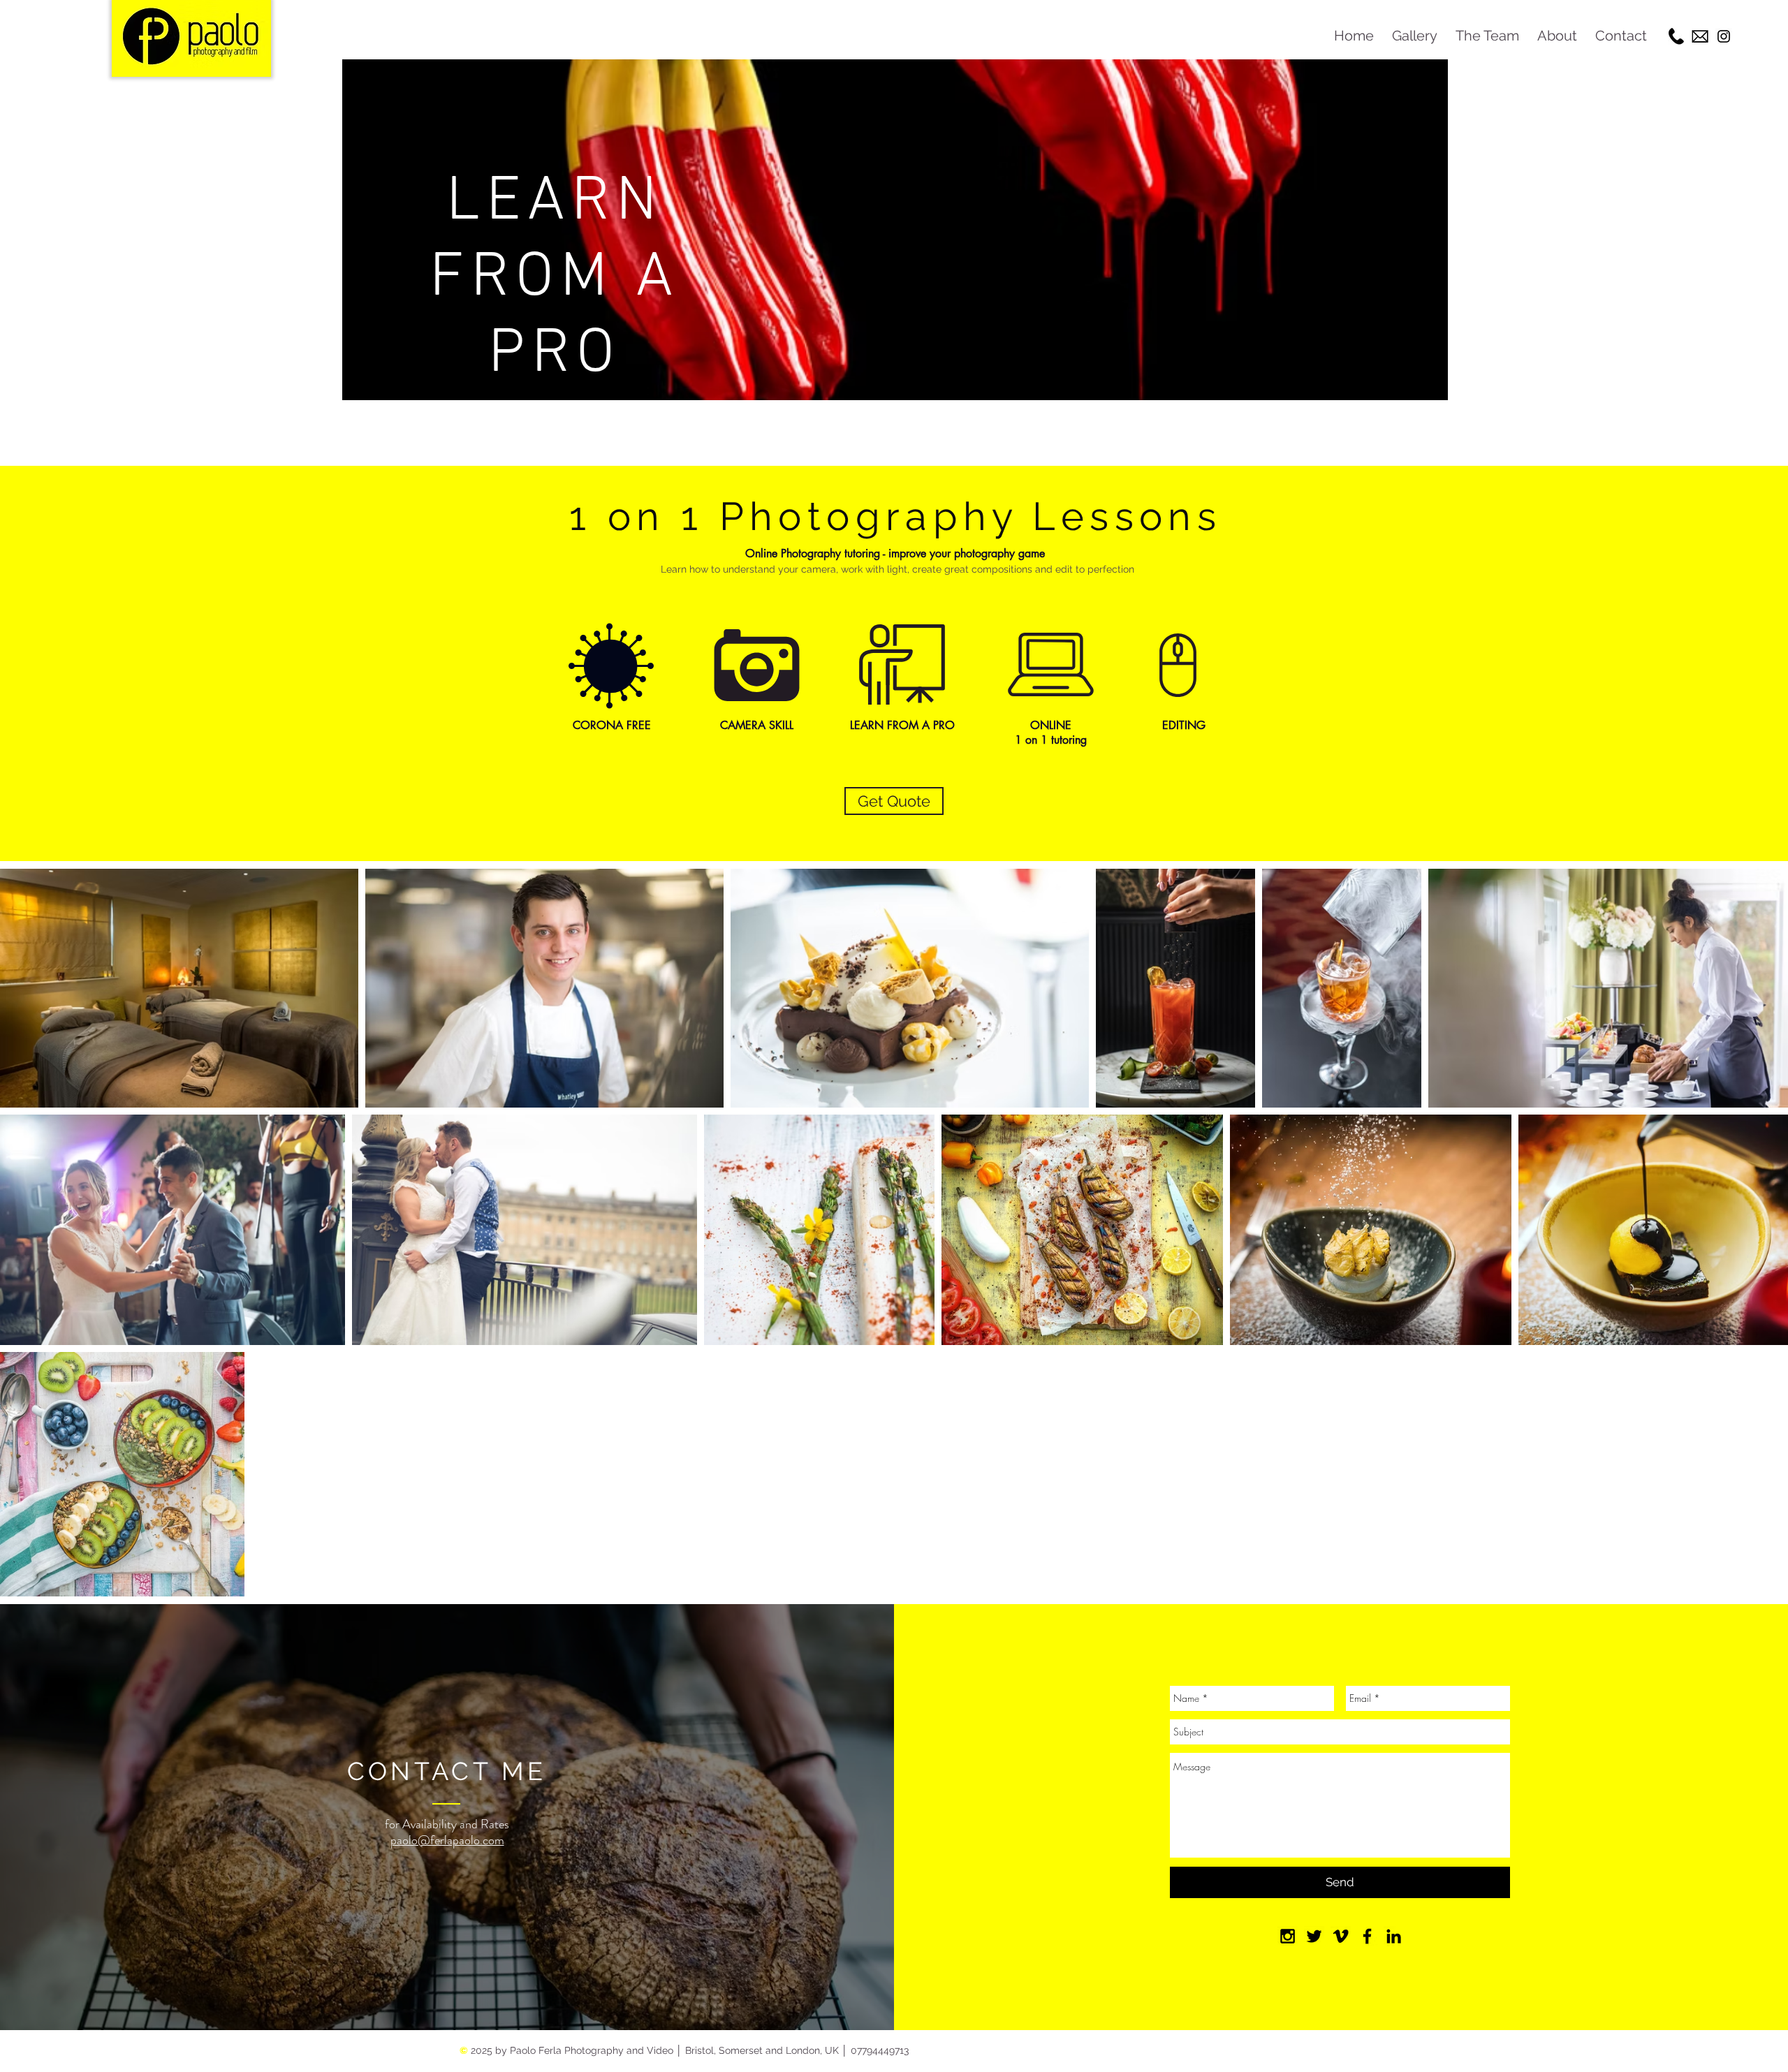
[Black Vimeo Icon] (1341, 1936)
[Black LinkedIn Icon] (1394, 1936)
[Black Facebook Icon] (1367, 1936)
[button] (1415, 36)
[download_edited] (1700, 36)
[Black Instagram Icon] (1724, 36)
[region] (895, 259)
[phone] (1676, 36)
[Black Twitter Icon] (1314, 1936)
